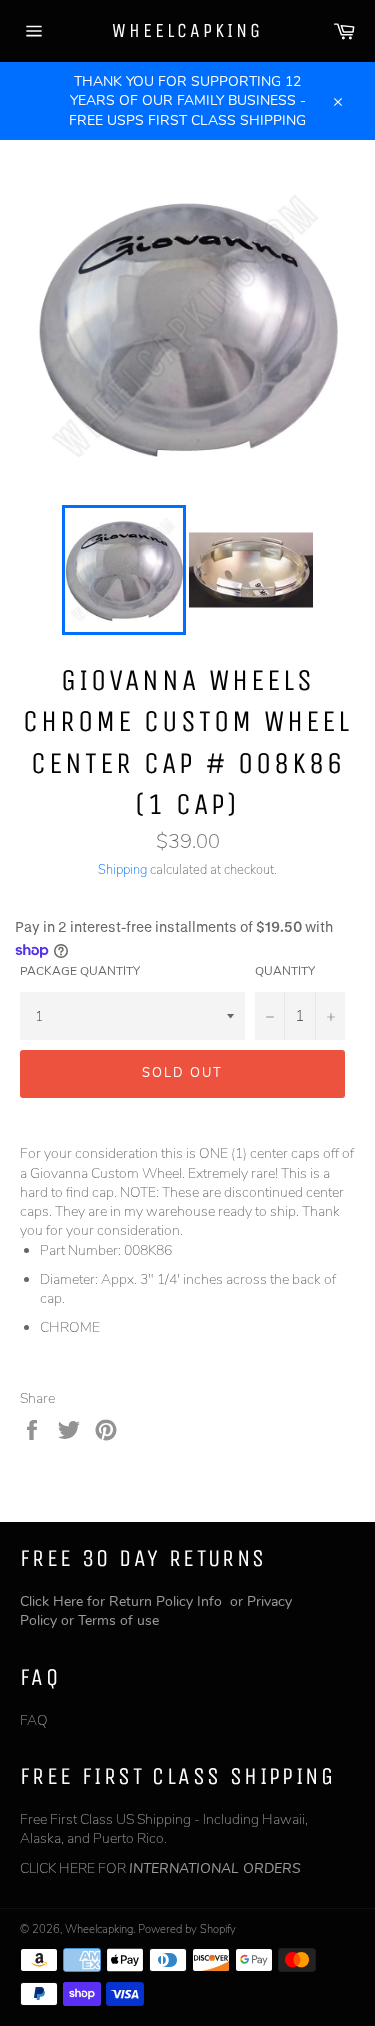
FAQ (34, 1720)
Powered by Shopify (187, 1929)
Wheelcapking (187, 30)
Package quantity (80, 971)
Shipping (122, 870)
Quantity (285, 971)
